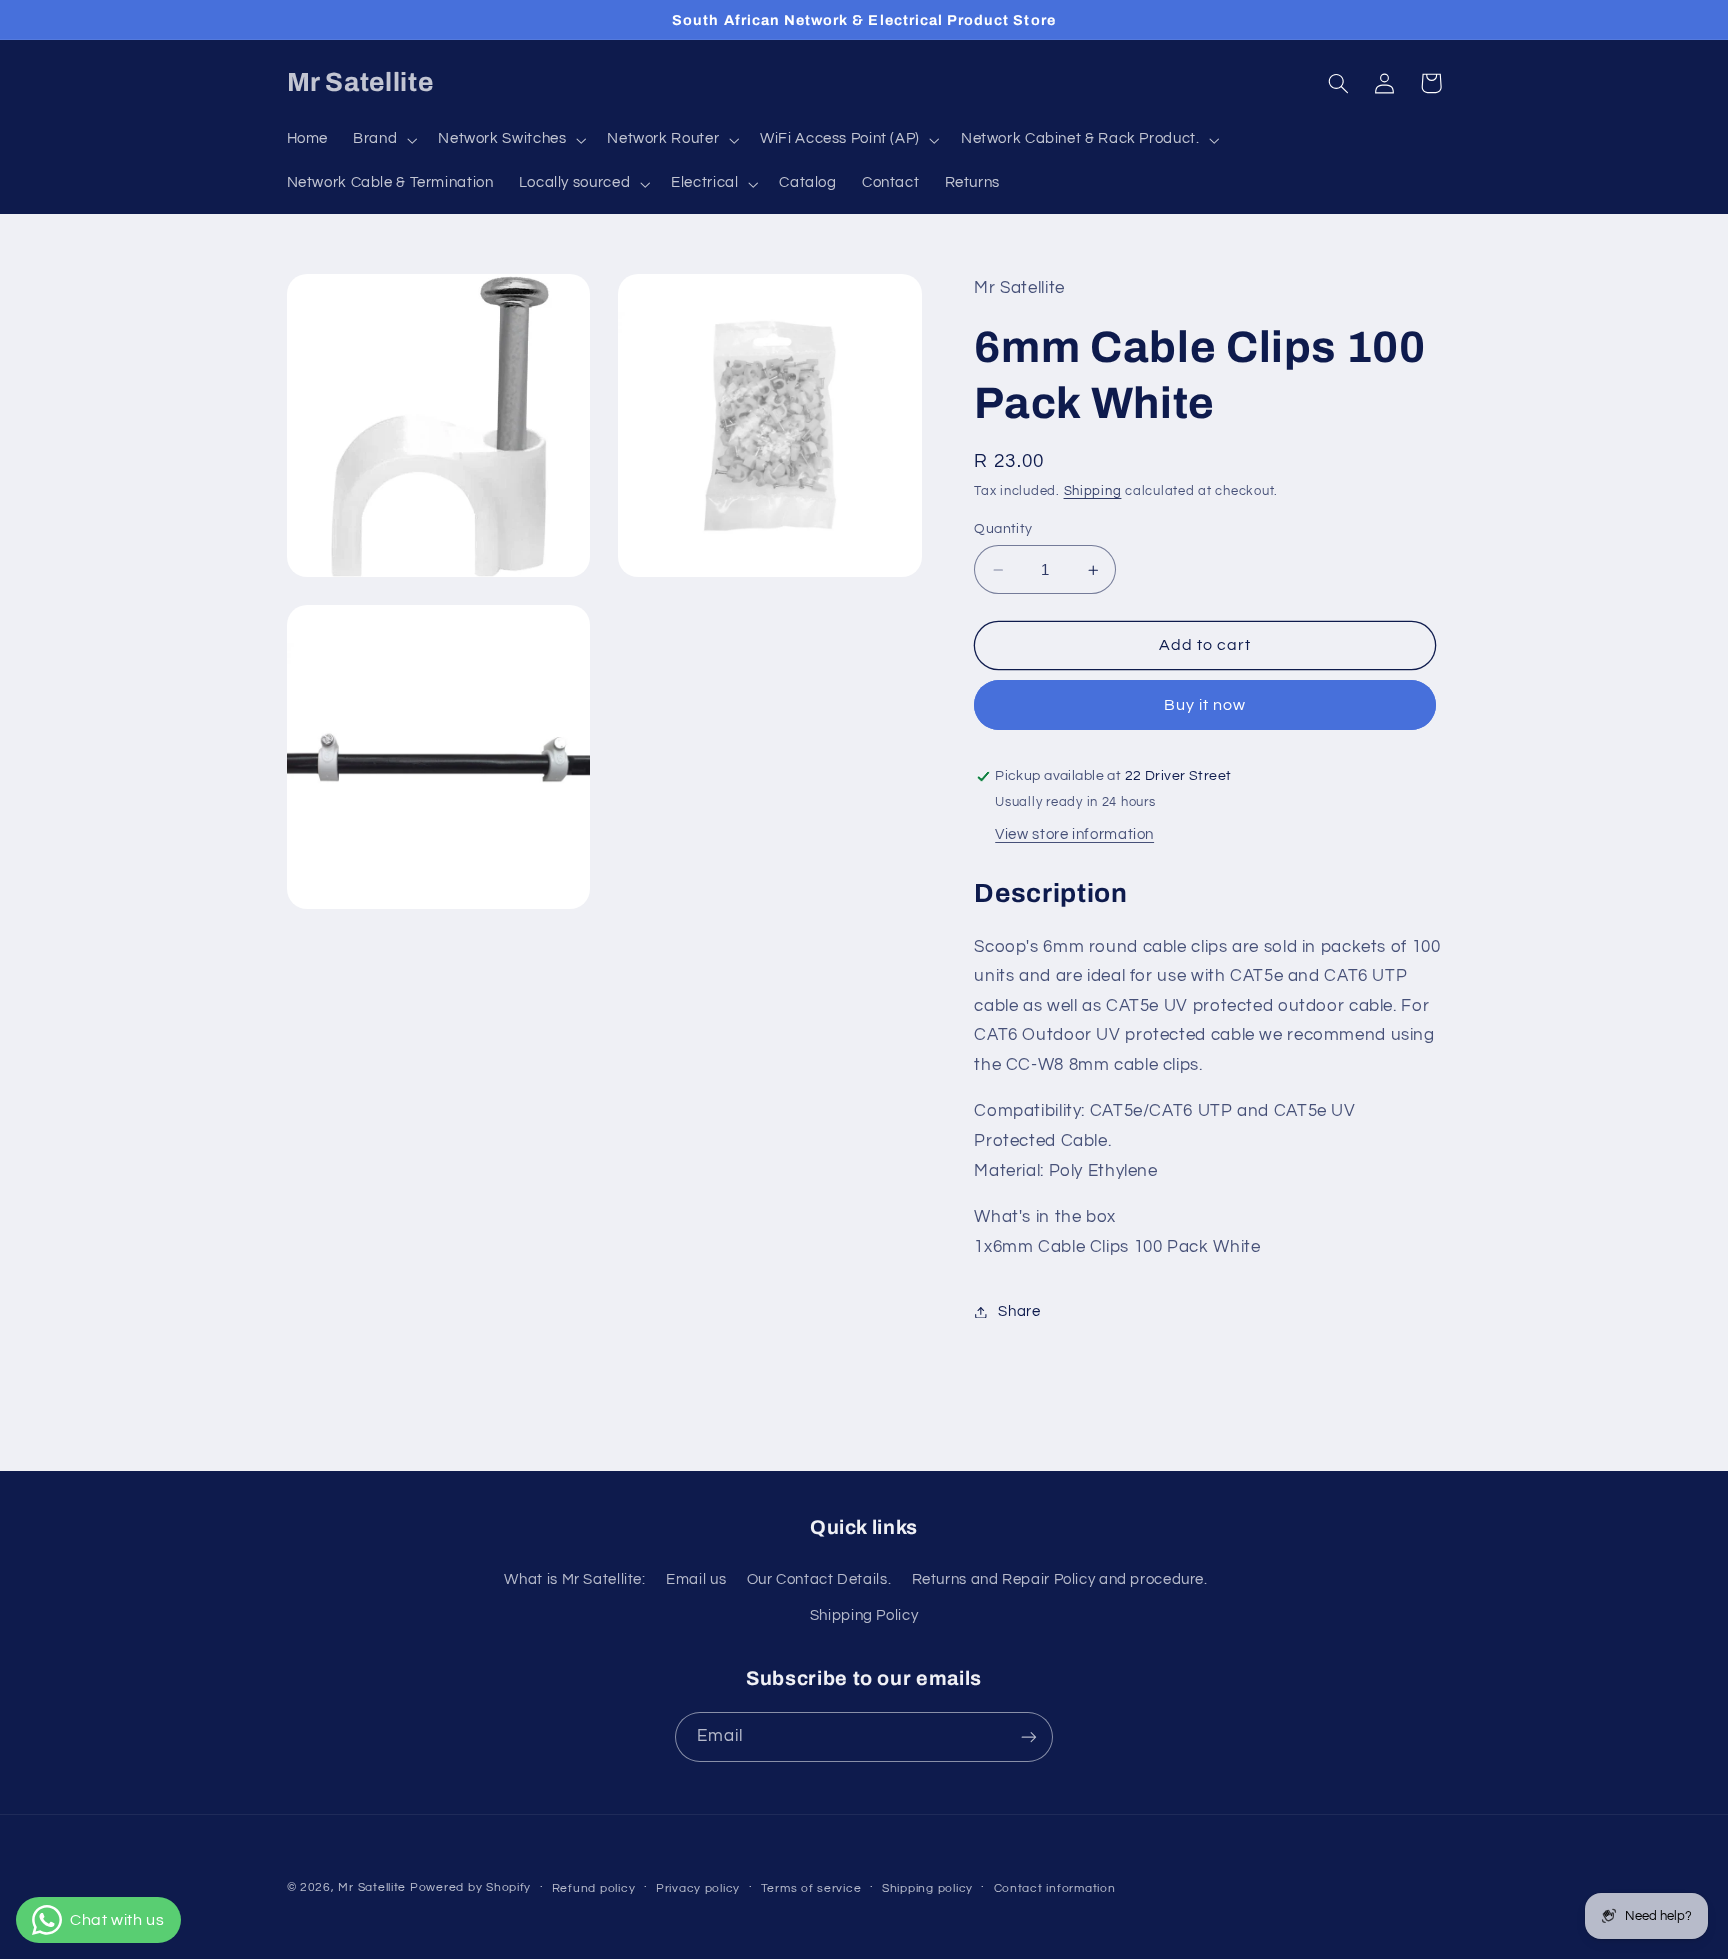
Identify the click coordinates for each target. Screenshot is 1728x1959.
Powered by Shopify (470, 1887)
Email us (696, 1579)
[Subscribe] (1029, 1736)
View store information (1074, 834)
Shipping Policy (864, 1615)
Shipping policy (927, 1888)
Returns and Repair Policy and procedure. (1060, 1579)
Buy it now (1205, 705)
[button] (383, 140)
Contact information (1055, 1888)
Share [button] (1019, 1311)
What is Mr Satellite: (574, 1579)
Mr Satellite (372, 1887)
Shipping (1093, 491)
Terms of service (811, 1888)
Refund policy (594, 1888)
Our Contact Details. (819, 1579)
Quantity (1003, 529)
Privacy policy (698, 1888)
